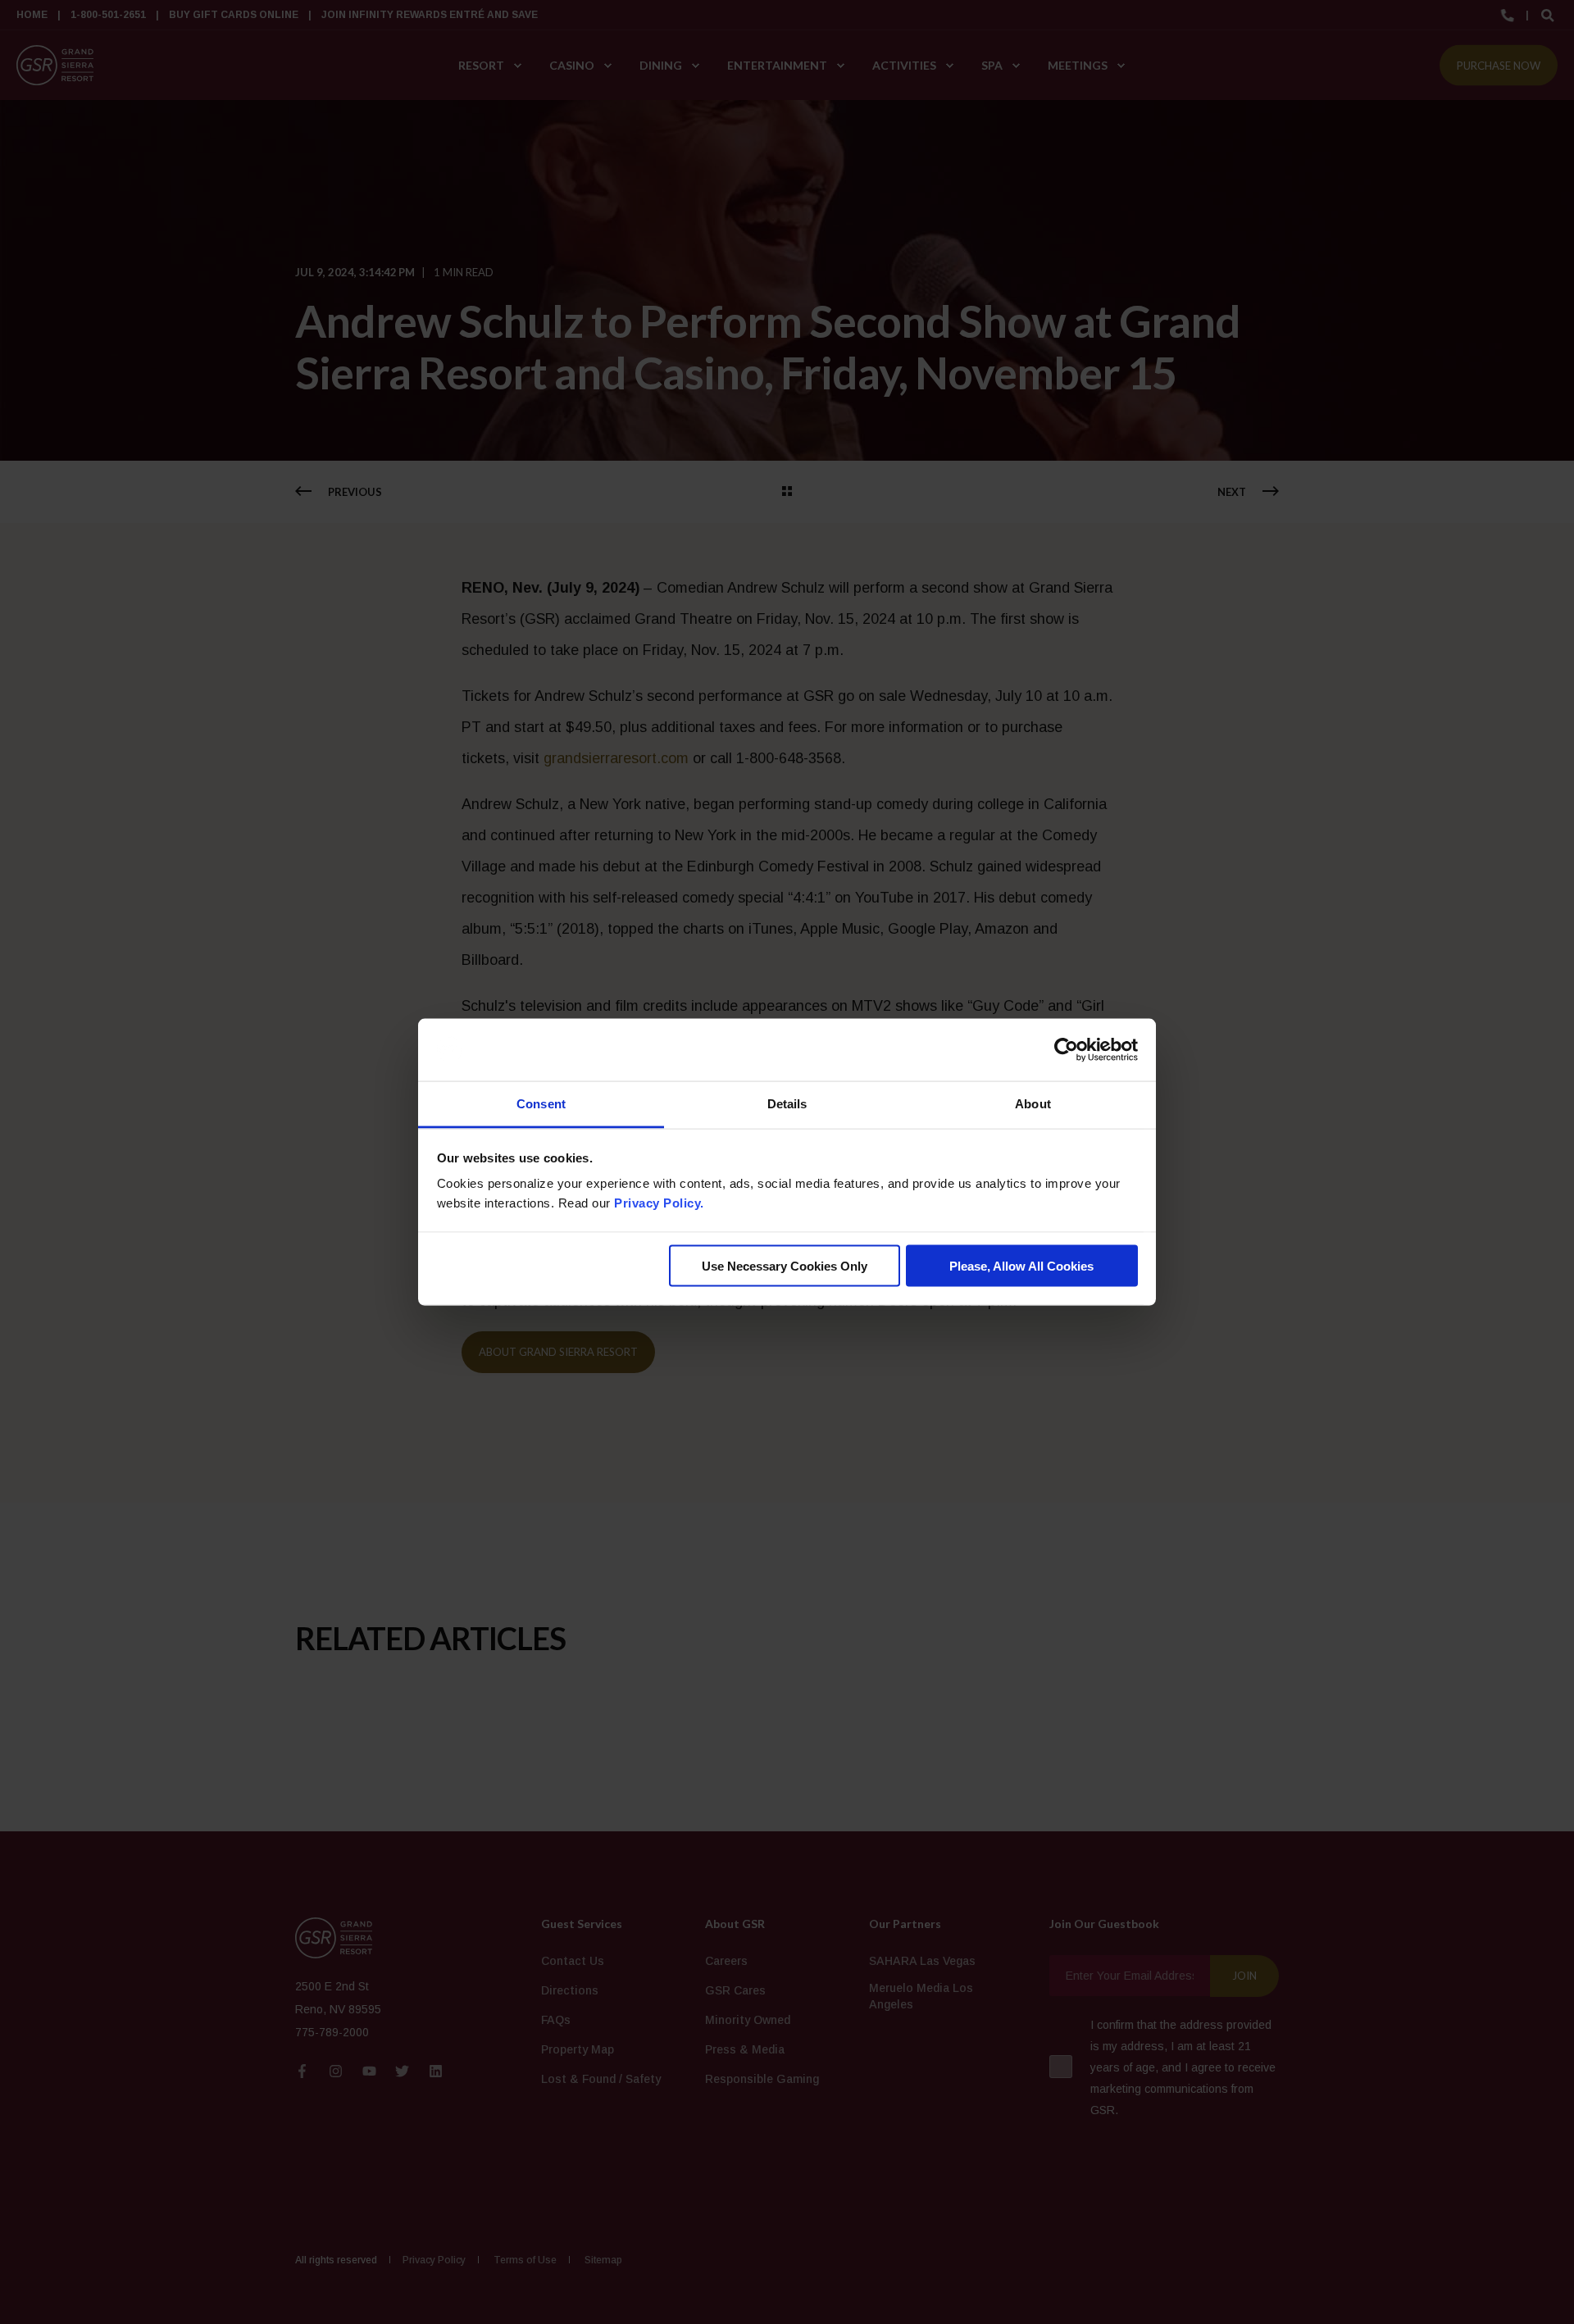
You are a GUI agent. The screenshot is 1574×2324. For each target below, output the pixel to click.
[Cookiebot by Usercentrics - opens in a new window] (1066, 1050)
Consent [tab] (541, 1104)
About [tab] (1033, 1104)
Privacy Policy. (659, 1203)
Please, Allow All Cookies (1021, 1265)
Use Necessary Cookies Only (785, 1265)
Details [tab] (787, 1104)
